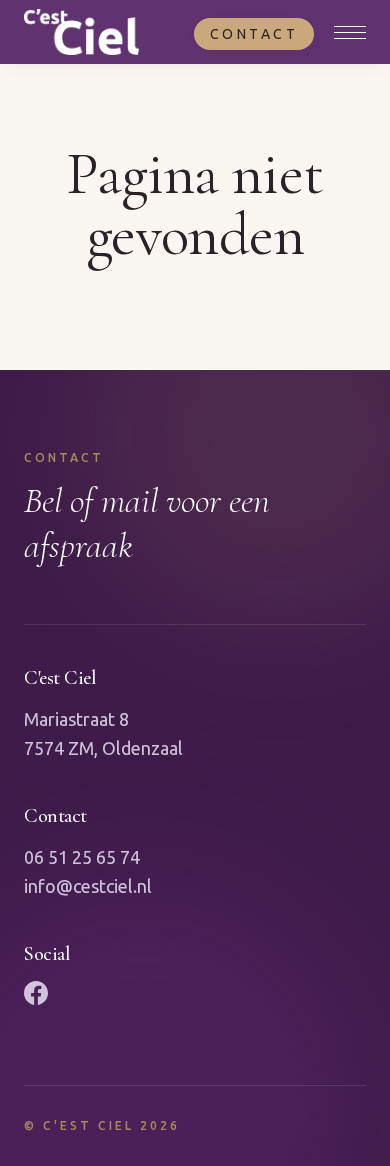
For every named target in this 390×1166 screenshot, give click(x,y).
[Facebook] (36, 993)
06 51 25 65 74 (82, 857)
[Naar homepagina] (81, 32)
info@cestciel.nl (88, 886)
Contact (254, 34)
